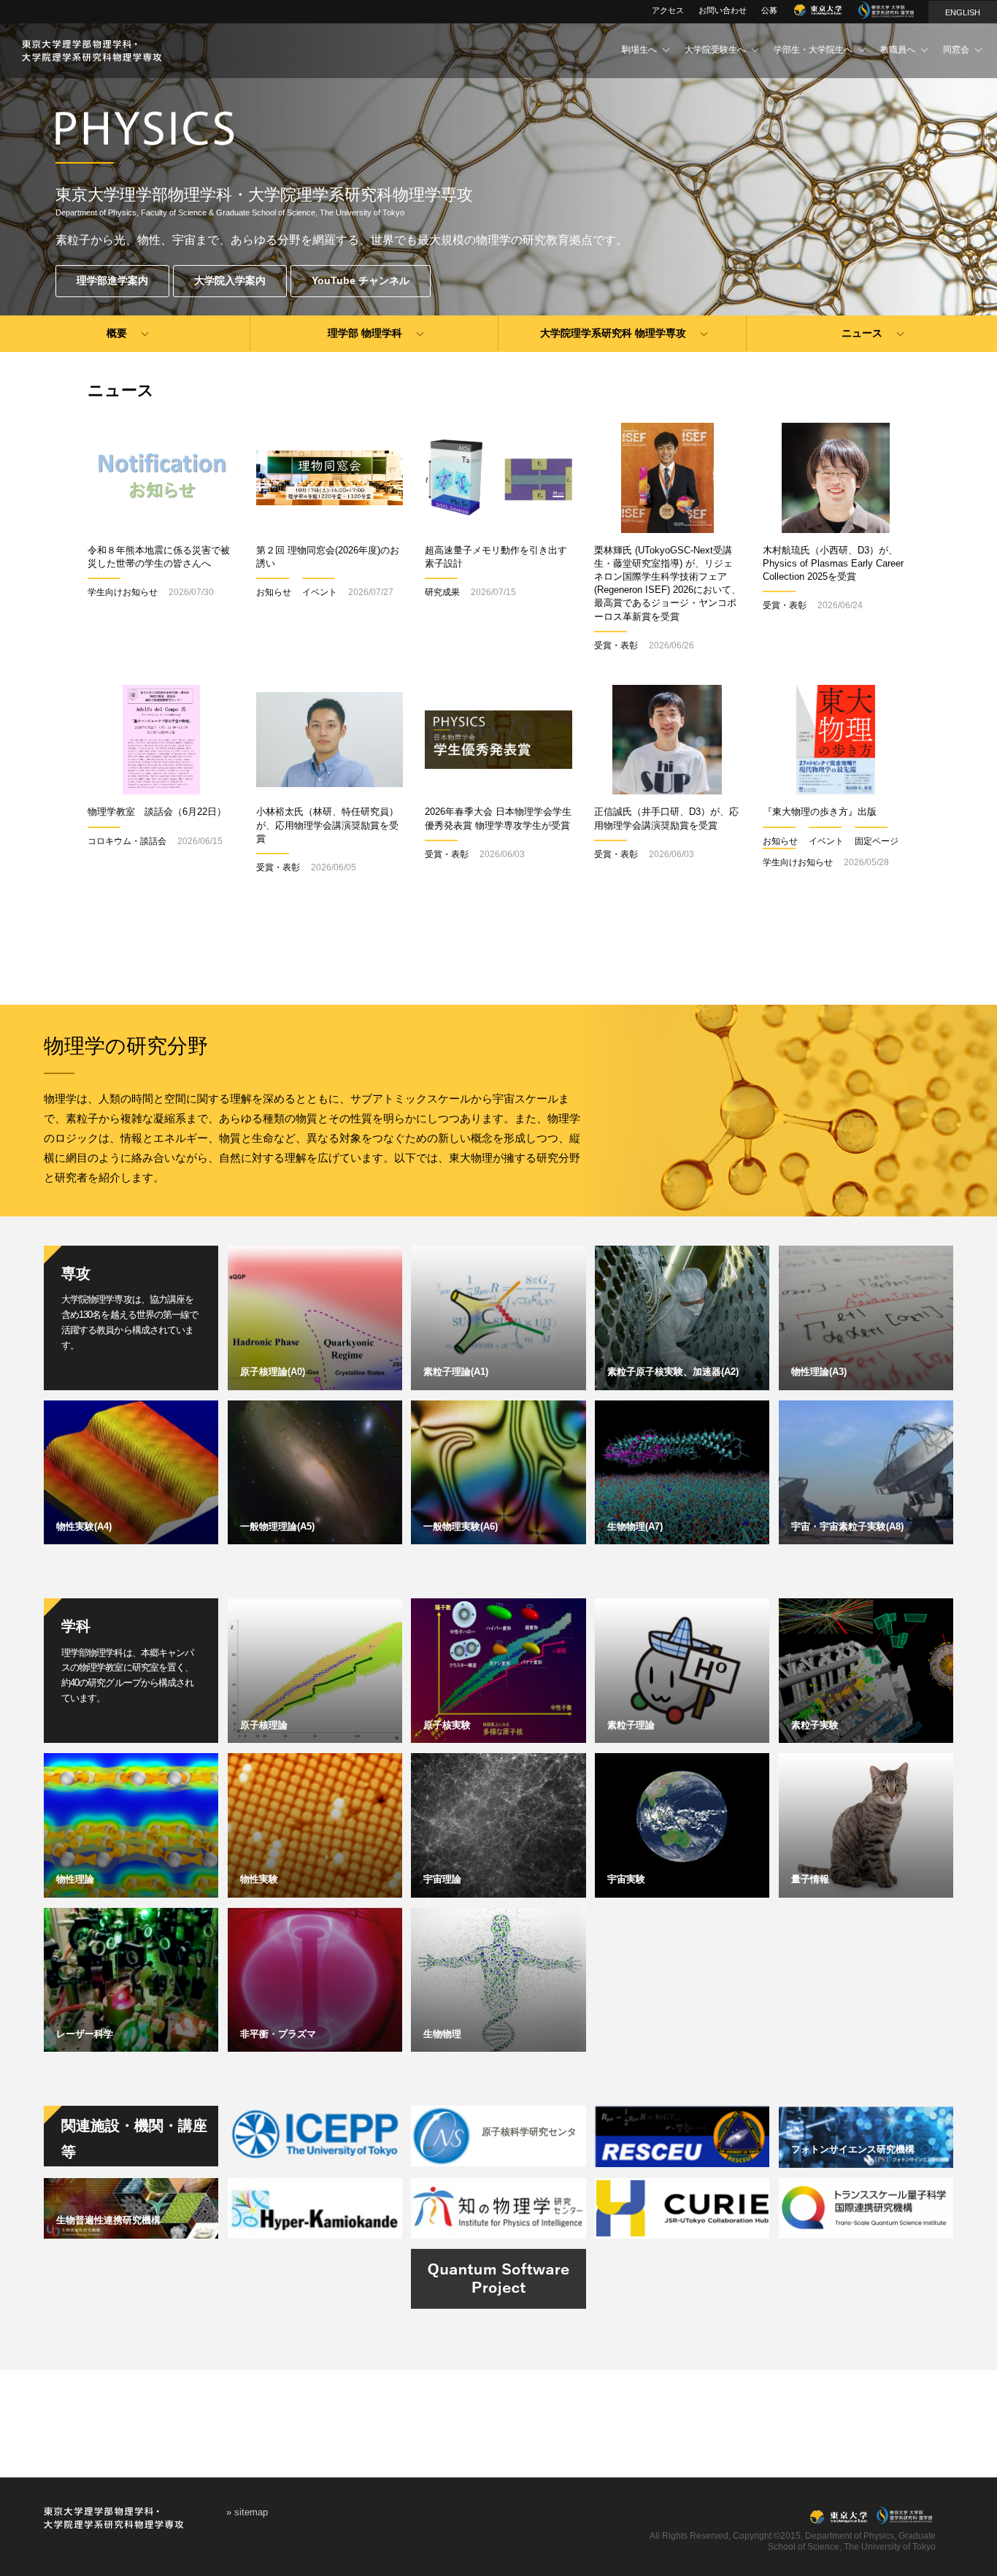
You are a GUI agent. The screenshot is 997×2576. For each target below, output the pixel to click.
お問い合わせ (723, 10)
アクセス (668, 10)
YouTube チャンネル (361, 280)
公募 (769, 10)
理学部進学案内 (112, 280)
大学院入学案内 (230, 280)
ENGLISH (963, 12)
